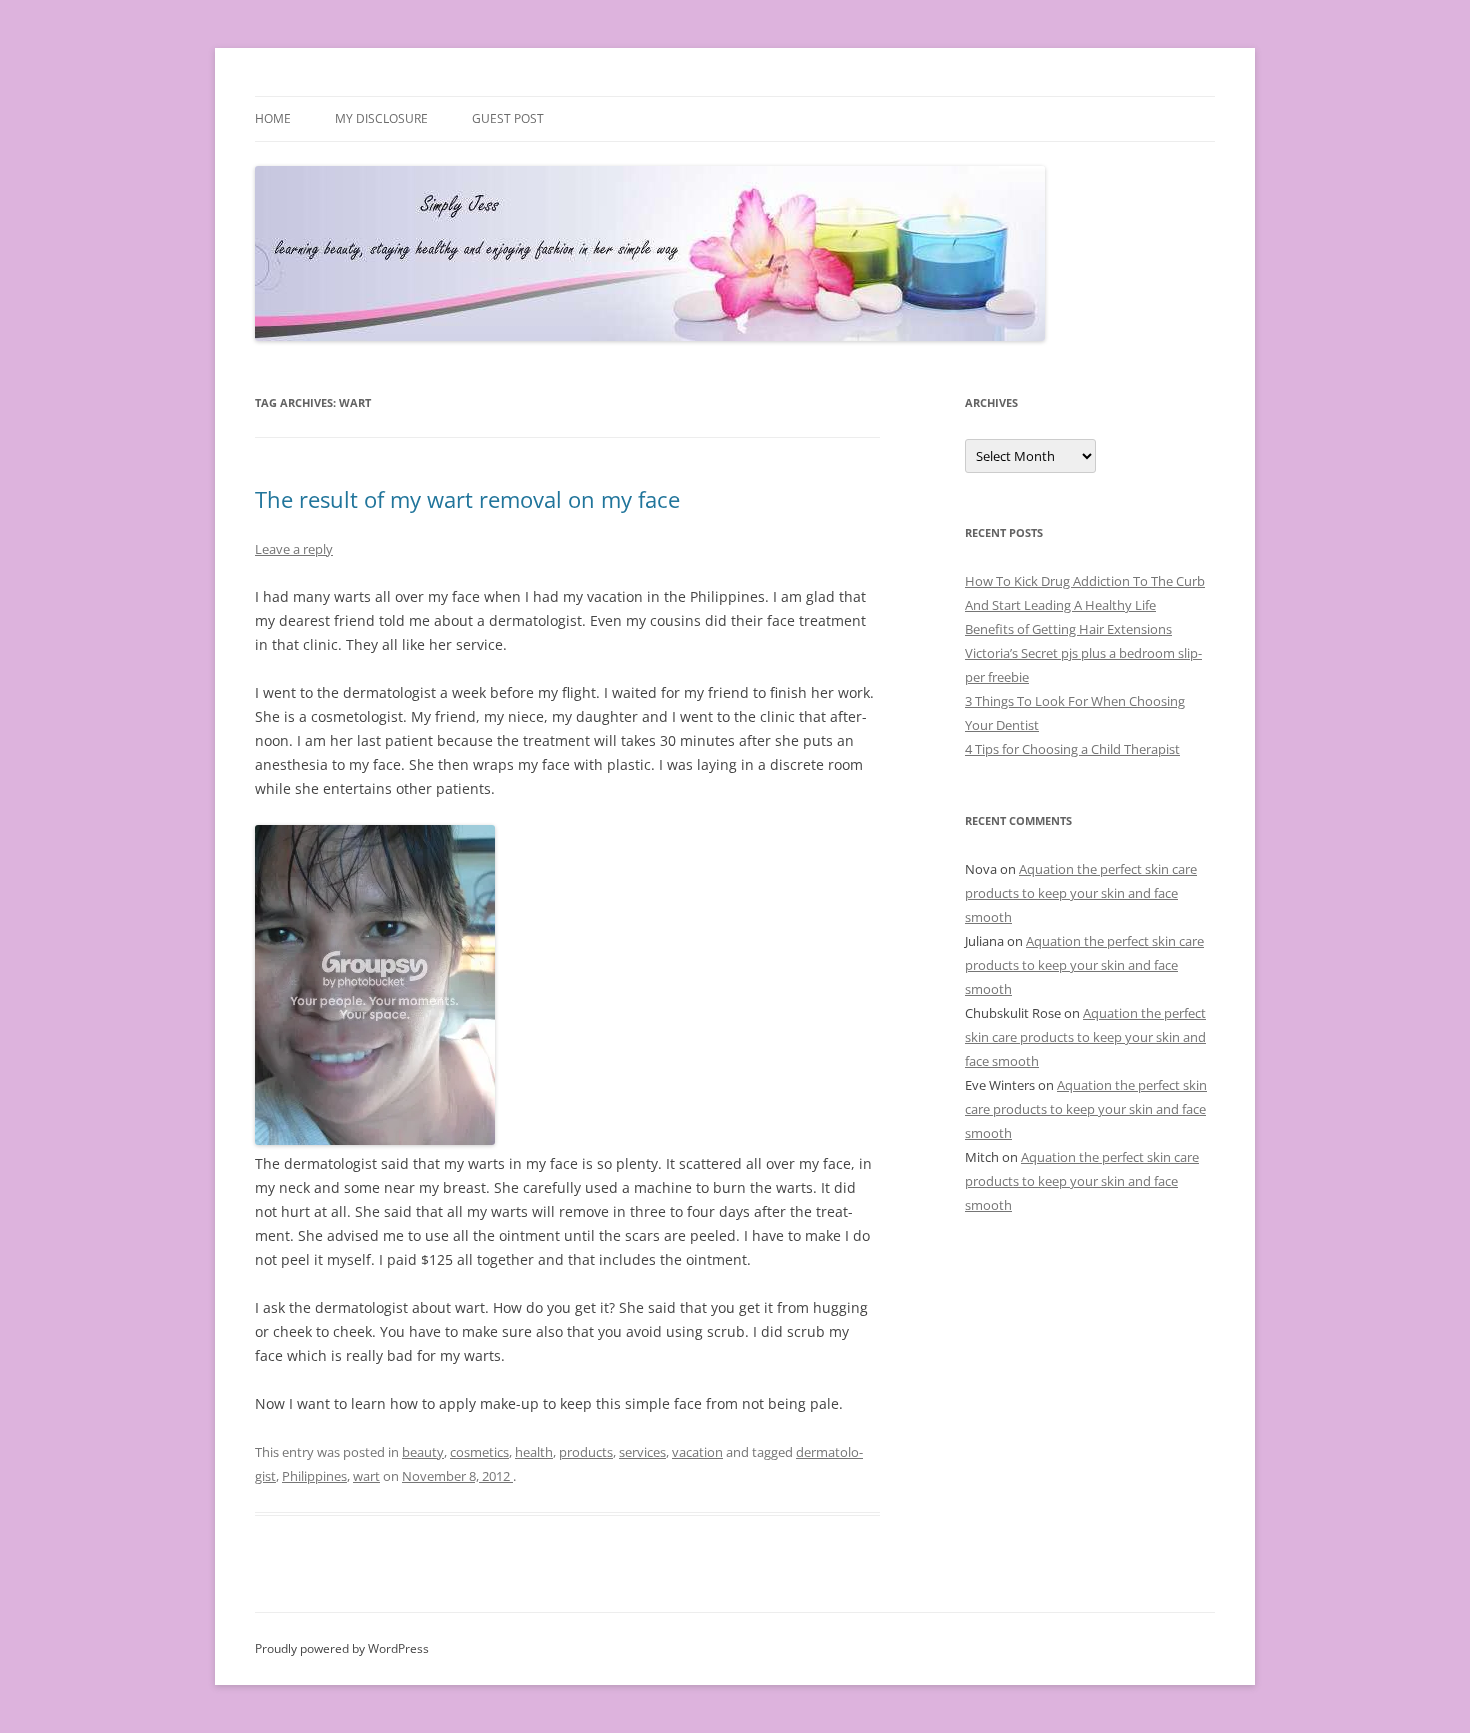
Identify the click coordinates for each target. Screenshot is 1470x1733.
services (642, 1452)
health (534, 1452)
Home (273, 118)
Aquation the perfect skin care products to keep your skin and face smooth (1081, 893)
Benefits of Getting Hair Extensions (1068, 629)
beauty (423, 1452)
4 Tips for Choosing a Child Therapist (1072, 749)
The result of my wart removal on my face (467, 499)
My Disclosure (381, 118)
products (586, 1452)
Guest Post (508, 118)
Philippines (314, 1476)
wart (366, 1476)
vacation (697, 1452)
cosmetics (479, 1452)
